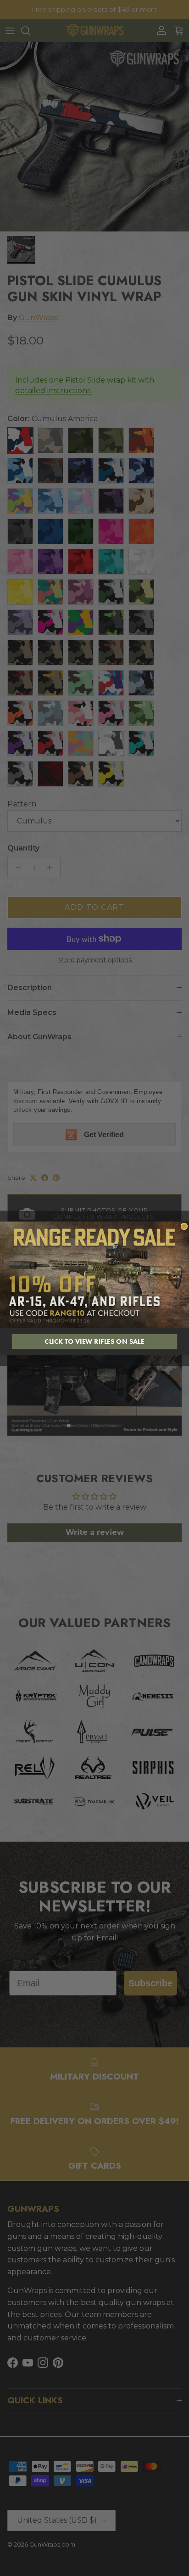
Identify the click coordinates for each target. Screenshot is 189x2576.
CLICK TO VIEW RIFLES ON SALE (94, 1341)
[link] (94, 1274)
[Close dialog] (184, 1226)
